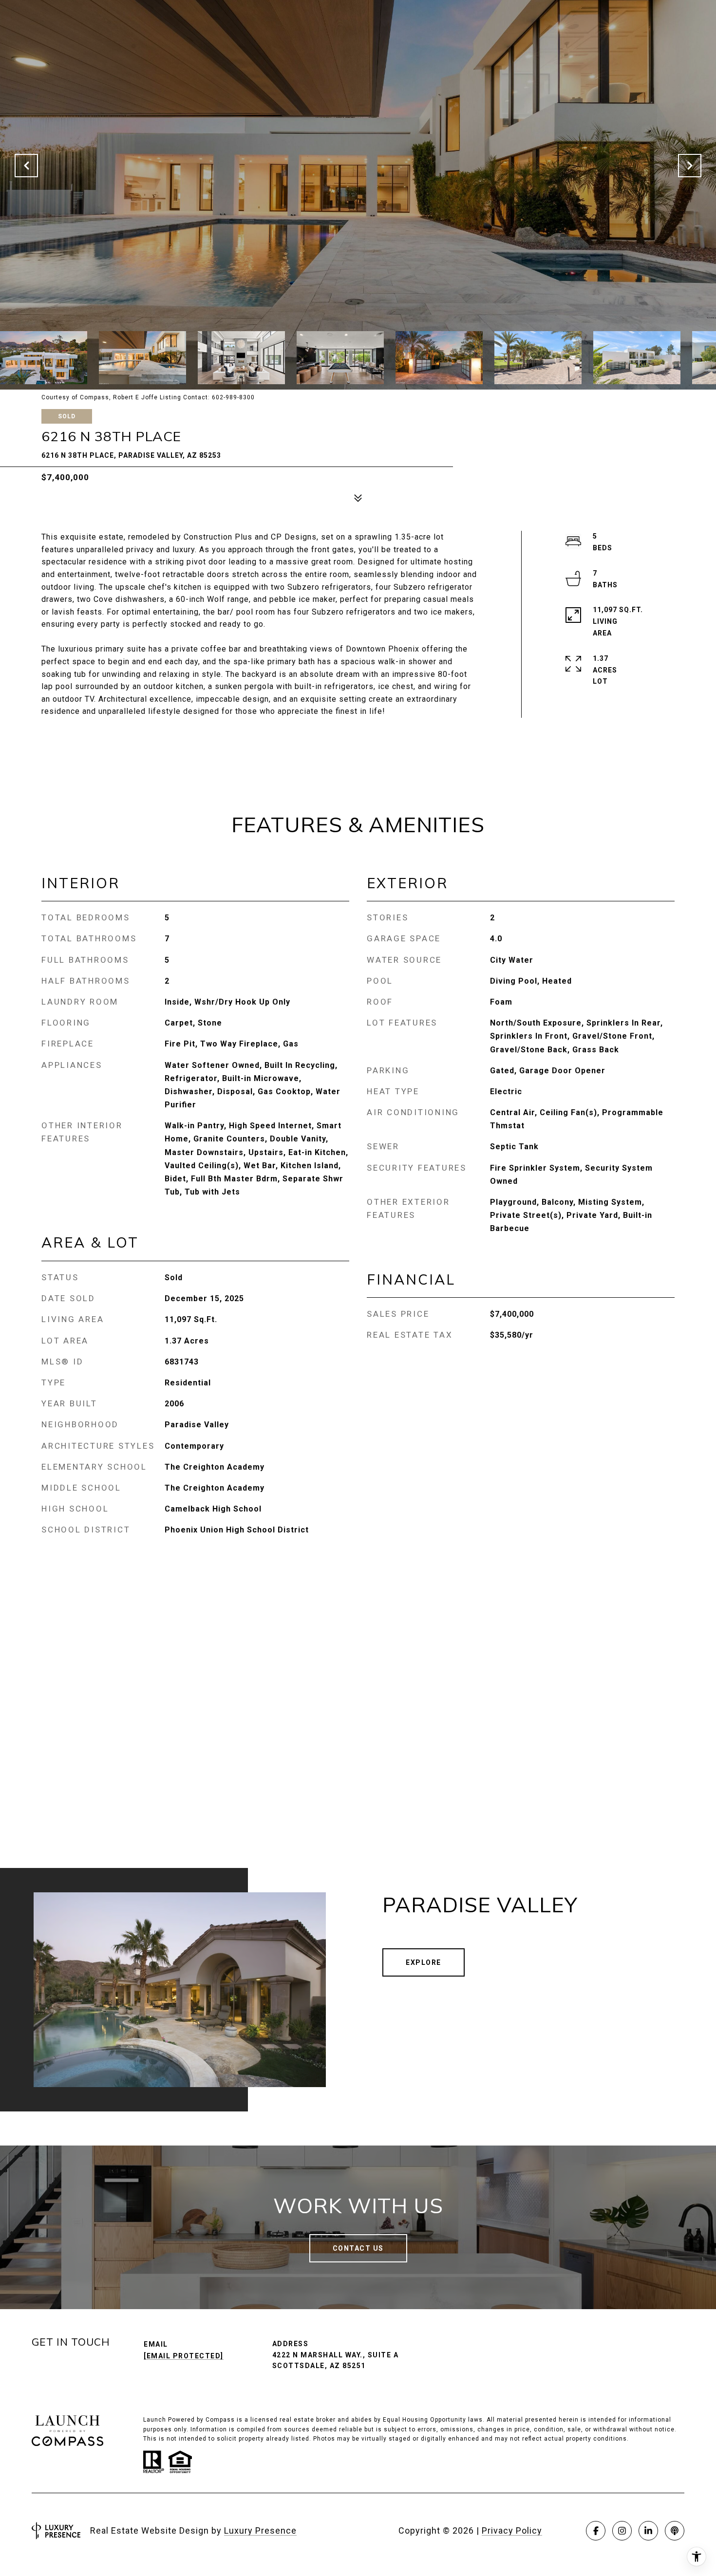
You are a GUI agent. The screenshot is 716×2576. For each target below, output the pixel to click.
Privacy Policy (512, 2530)
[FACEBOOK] (596, 2531)
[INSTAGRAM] (622, 2531)
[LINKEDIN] (648, 2531)
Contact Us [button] (358, 2248)
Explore (424, 1962)
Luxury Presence (260, 2530)
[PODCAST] (675, 2531)
